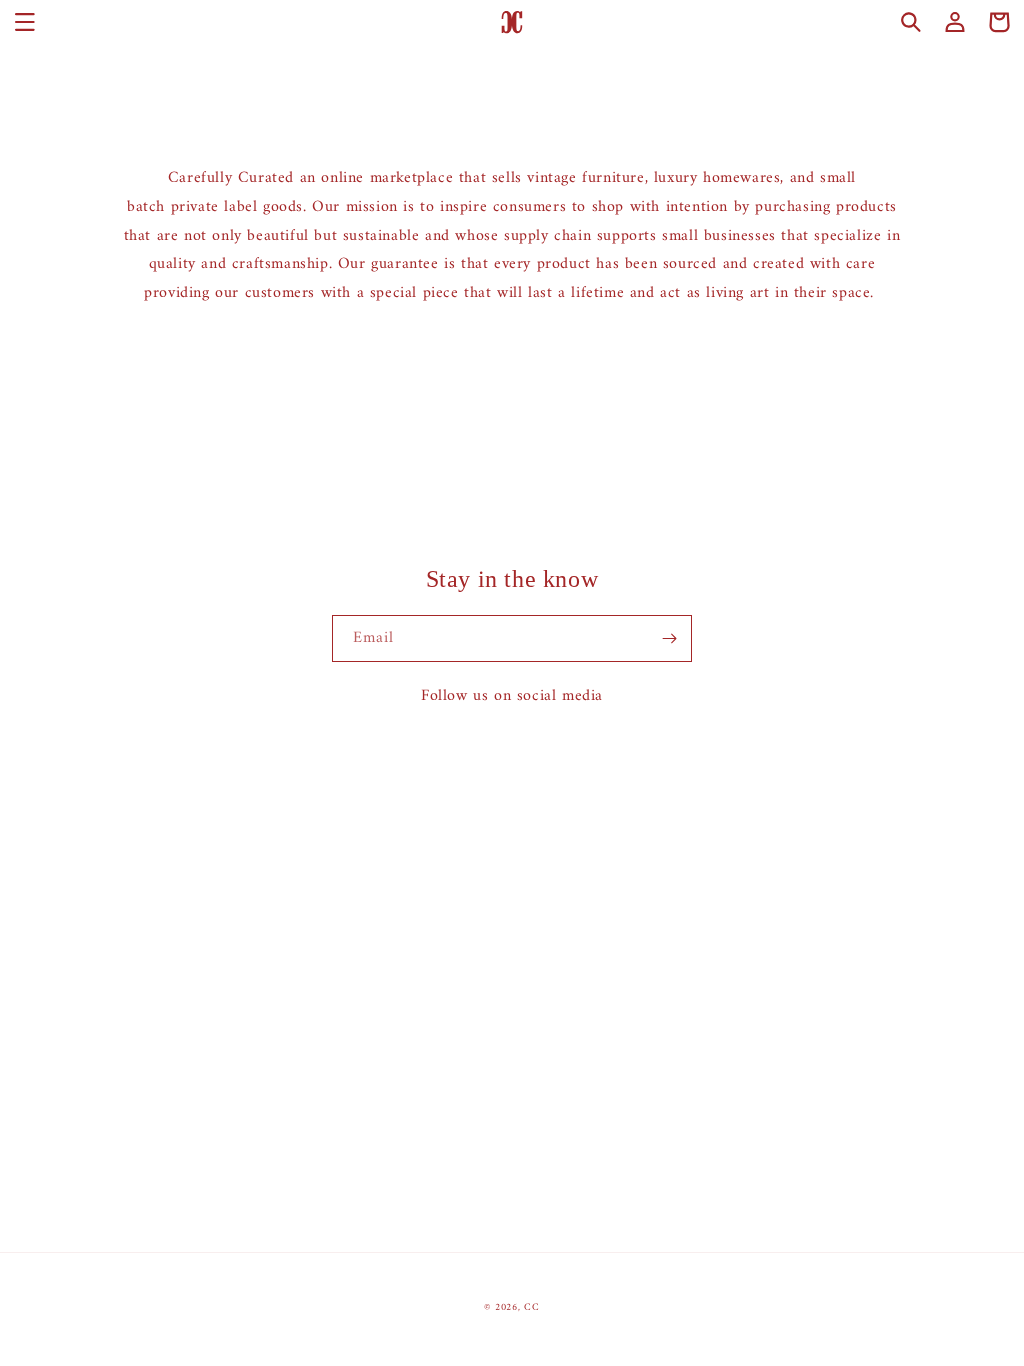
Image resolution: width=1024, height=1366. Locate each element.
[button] (25, 22)
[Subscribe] (669, 638)
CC (531, 1307)
